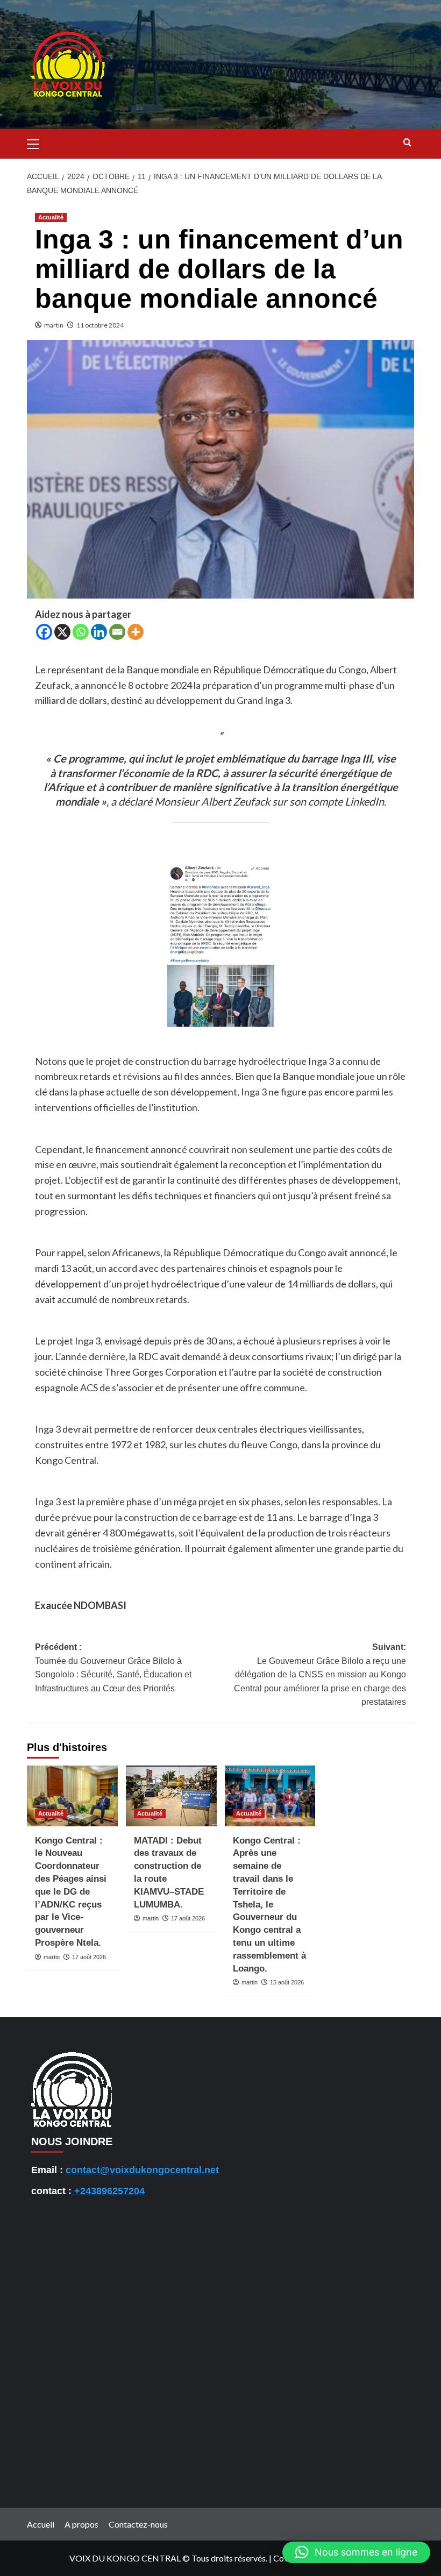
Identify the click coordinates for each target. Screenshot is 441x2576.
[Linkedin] (99, 632)
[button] (38, 143)
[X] (62, 632)
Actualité (51, 217)
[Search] (407, 143)
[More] (136, 632)
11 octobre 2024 (100, 325)
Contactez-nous (138, 2524)
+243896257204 (108, 2191)
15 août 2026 (287, 1982)
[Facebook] (44, 632)
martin (54, 325)
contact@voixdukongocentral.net (142, 2170)
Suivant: (320, 1674)
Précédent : (113, 1668)
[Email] (117, 632)
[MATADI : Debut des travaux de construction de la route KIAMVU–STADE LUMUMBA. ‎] (171, 1796)
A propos (81, 2524)
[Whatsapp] (81, 632)
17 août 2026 (89, 1957)
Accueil (41, 2524)
